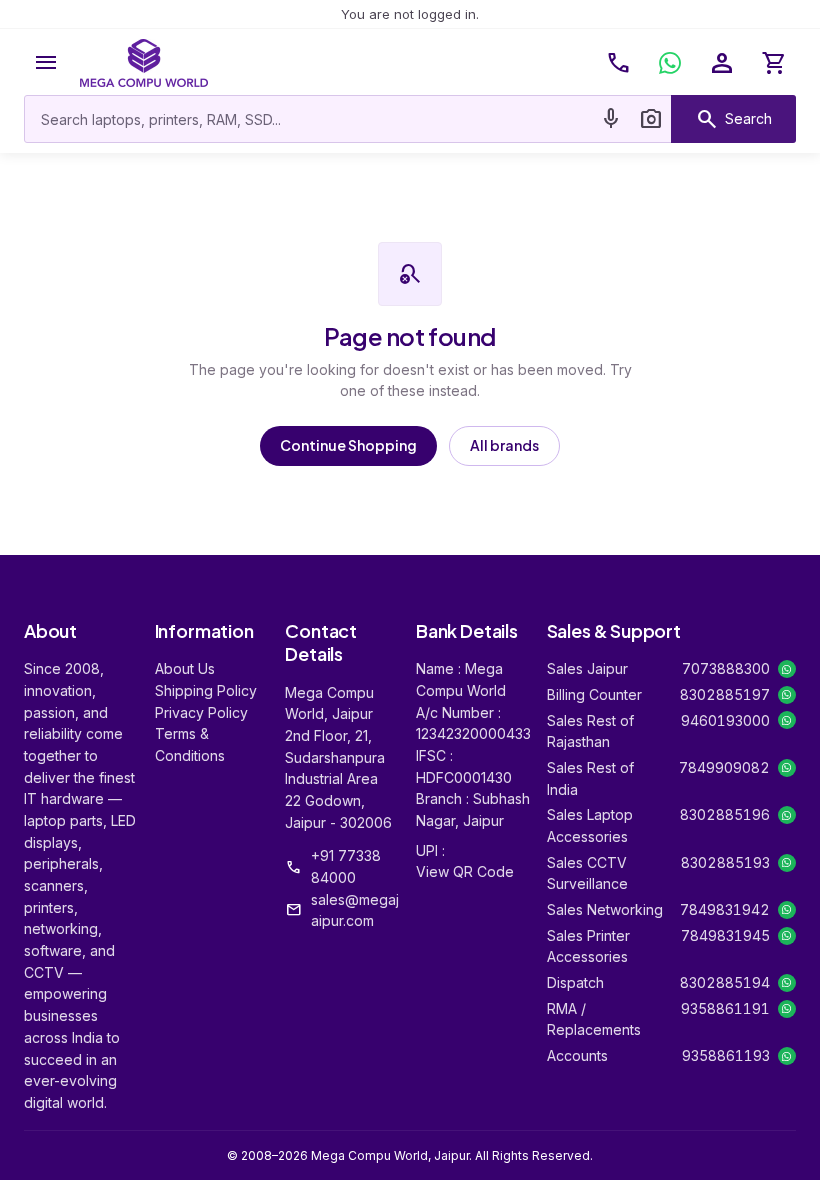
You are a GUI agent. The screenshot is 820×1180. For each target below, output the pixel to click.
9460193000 (725, 720)
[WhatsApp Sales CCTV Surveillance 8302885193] (787, 863)
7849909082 (724, 767)
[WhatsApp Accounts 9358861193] (787, 1056)
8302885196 (725, 814)
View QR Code (465, 871)
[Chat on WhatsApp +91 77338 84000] (670, 63)
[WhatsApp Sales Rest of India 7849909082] (787, 768)
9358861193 (726, 1055)
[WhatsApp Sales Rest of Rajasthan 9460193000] (787, 720)
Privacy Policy (201, 712)
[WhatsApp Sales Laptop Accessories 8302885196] (787, 815)
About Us (185, 668)
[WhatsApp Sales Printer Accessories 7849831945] (787, 936)
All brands (504, 445)
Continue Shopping (348, 445)
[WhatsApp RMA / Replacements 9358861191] (787, 1009)
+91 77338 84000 (346, 866)
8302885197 (725, 694)
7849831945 (725, 935)
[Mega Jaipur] (144, 63)
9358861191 (725, 1008)
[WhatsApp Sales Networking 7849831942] (787, 910)
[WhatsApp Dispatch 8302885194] (787, 983)
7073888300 (726, 668)
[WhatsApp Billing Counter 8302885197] (787, 695)
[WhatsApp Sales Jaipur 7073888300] (787, 669)
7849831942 (725, 909)
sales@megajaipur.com (355, 910)
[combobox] (308, 119)
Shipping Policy (206, 690)
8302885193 (725, 862)
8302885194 (725, 982)
